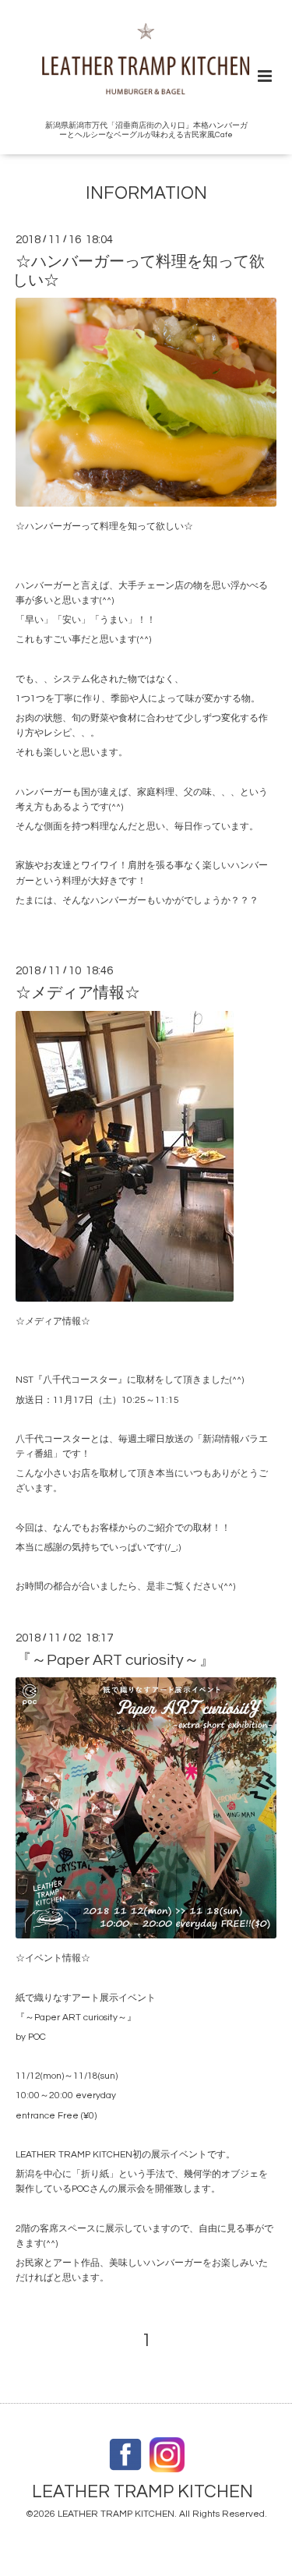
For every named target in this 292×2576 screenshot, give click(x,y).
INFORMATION (146, 194)
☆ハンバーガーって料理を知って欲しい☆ (139, 271)
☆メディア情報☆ (78, 993)
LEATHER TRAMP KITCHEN (142, 2492)
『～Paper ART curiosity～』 (115, 1660)
